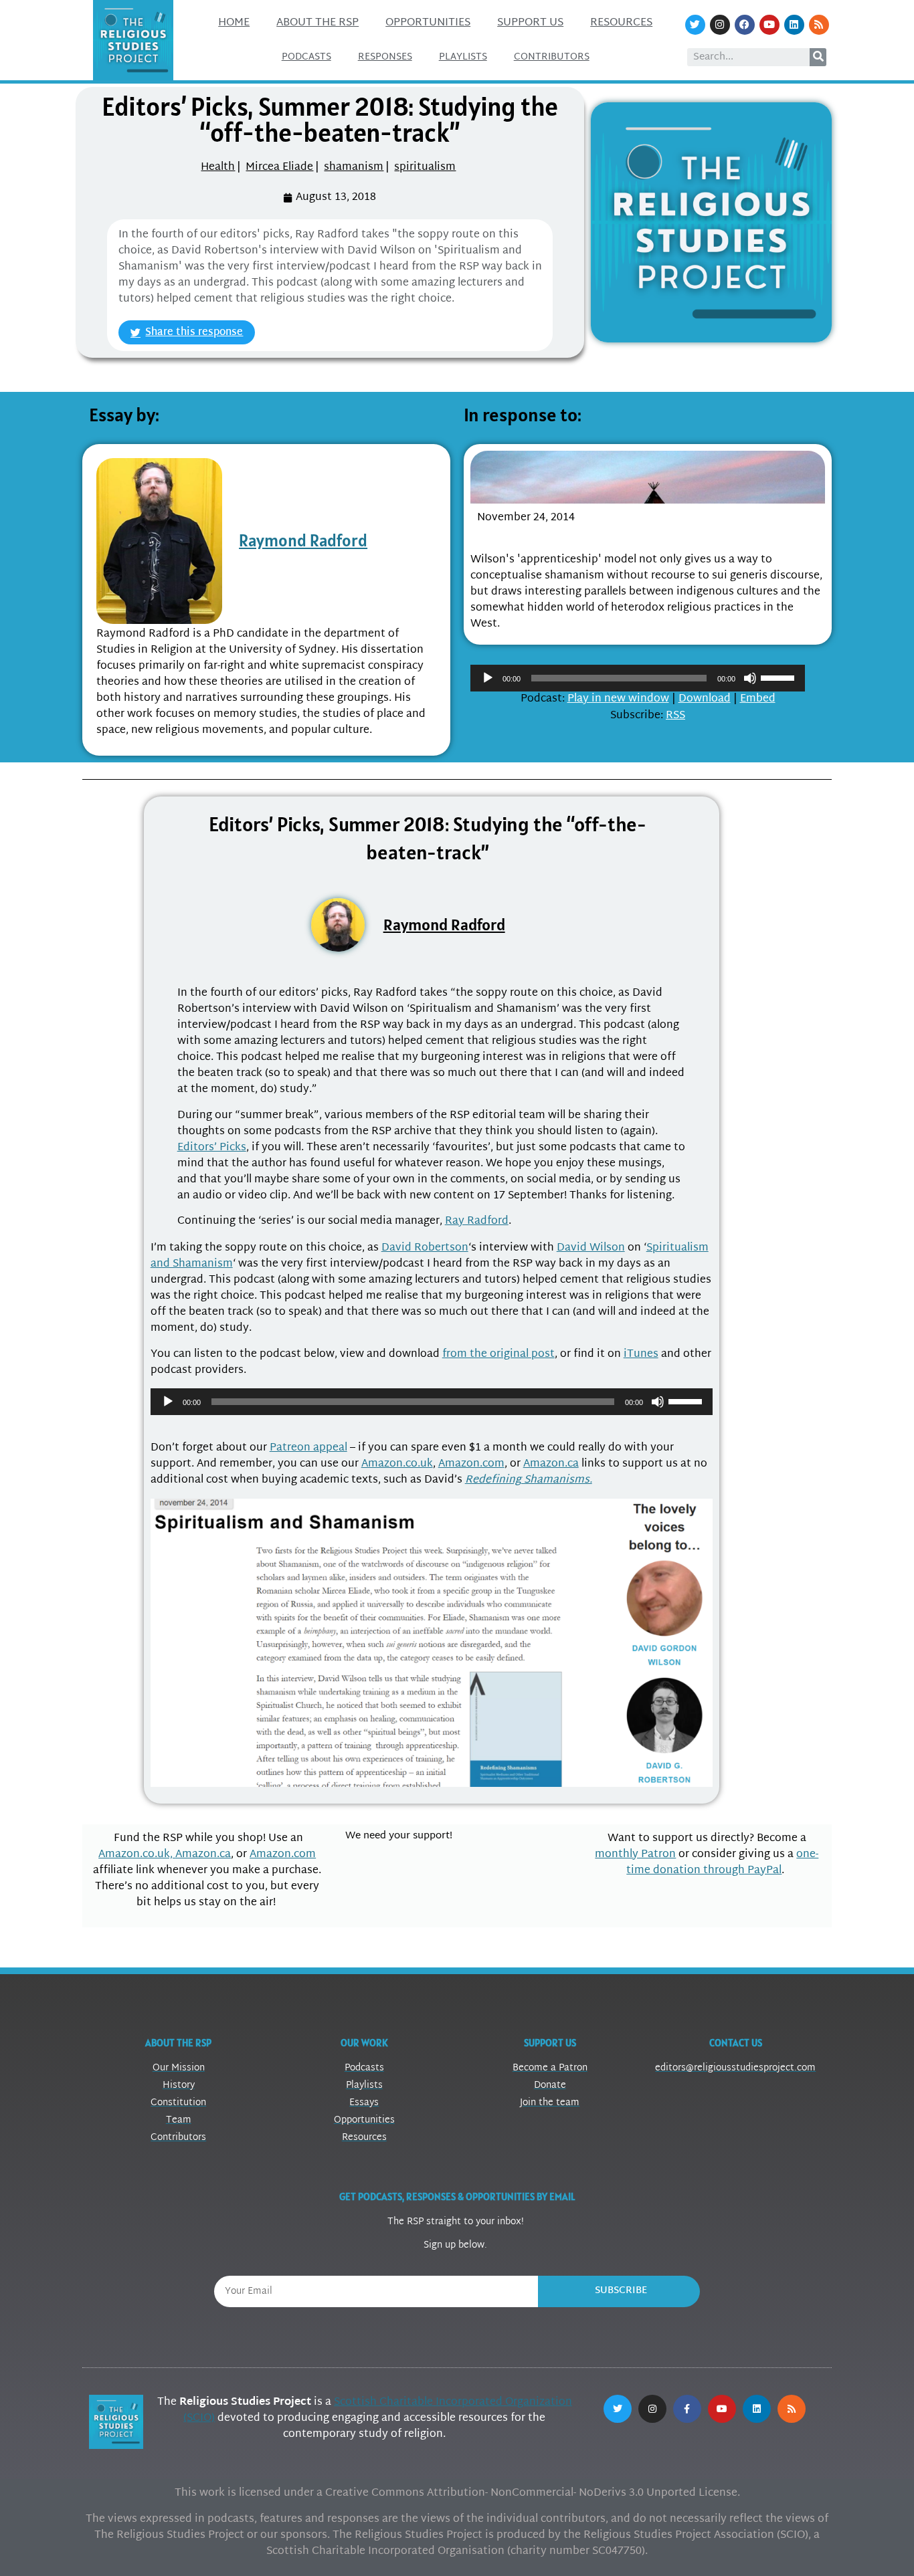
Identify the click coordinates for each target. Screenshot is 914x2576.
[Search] (818, 57)
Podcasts (306, 57)
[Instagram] (720, 25)
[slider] (780, 677)
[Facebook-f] (687, 2409)
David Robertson (425, 1248)
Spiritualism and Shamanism (566, 535)
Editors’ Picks (212, 1148)
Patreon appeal (308, 1448)
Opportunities (428, 23)
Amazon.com (471, 1464)
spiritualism (425, 168)
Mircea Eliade (279, 168)
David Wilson (591, 1248)
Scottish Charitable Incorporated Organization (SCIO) (378, 2410)
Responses (385, 57)
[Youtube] (769, 25)
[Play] (488, 678)
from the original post (498, 1355)
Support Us (530, 23)
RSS (675, 716)
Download (705, 699)
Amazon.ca (551, 1464)
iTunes (641, 1355)
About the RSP (317, 23)
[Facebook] (745, 25)
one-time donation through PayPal (722, 1863)
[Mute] (750, 678)
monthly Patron (635, 1855)
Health (218, 168)
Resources (621, 23)
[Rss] (819, 25)
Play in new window (618, 699)
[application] (638, 678)
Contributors (552, 57)
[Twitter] (695, 25)
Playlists (463, 57)
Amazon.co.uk (397, 1464)
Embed (758, 699)
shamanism (354, 168)
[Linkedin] (794, 25)
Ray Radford (477, 1221)
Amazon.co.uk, (137, 1855)
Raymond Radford (303, 540)
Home (234, 23)
